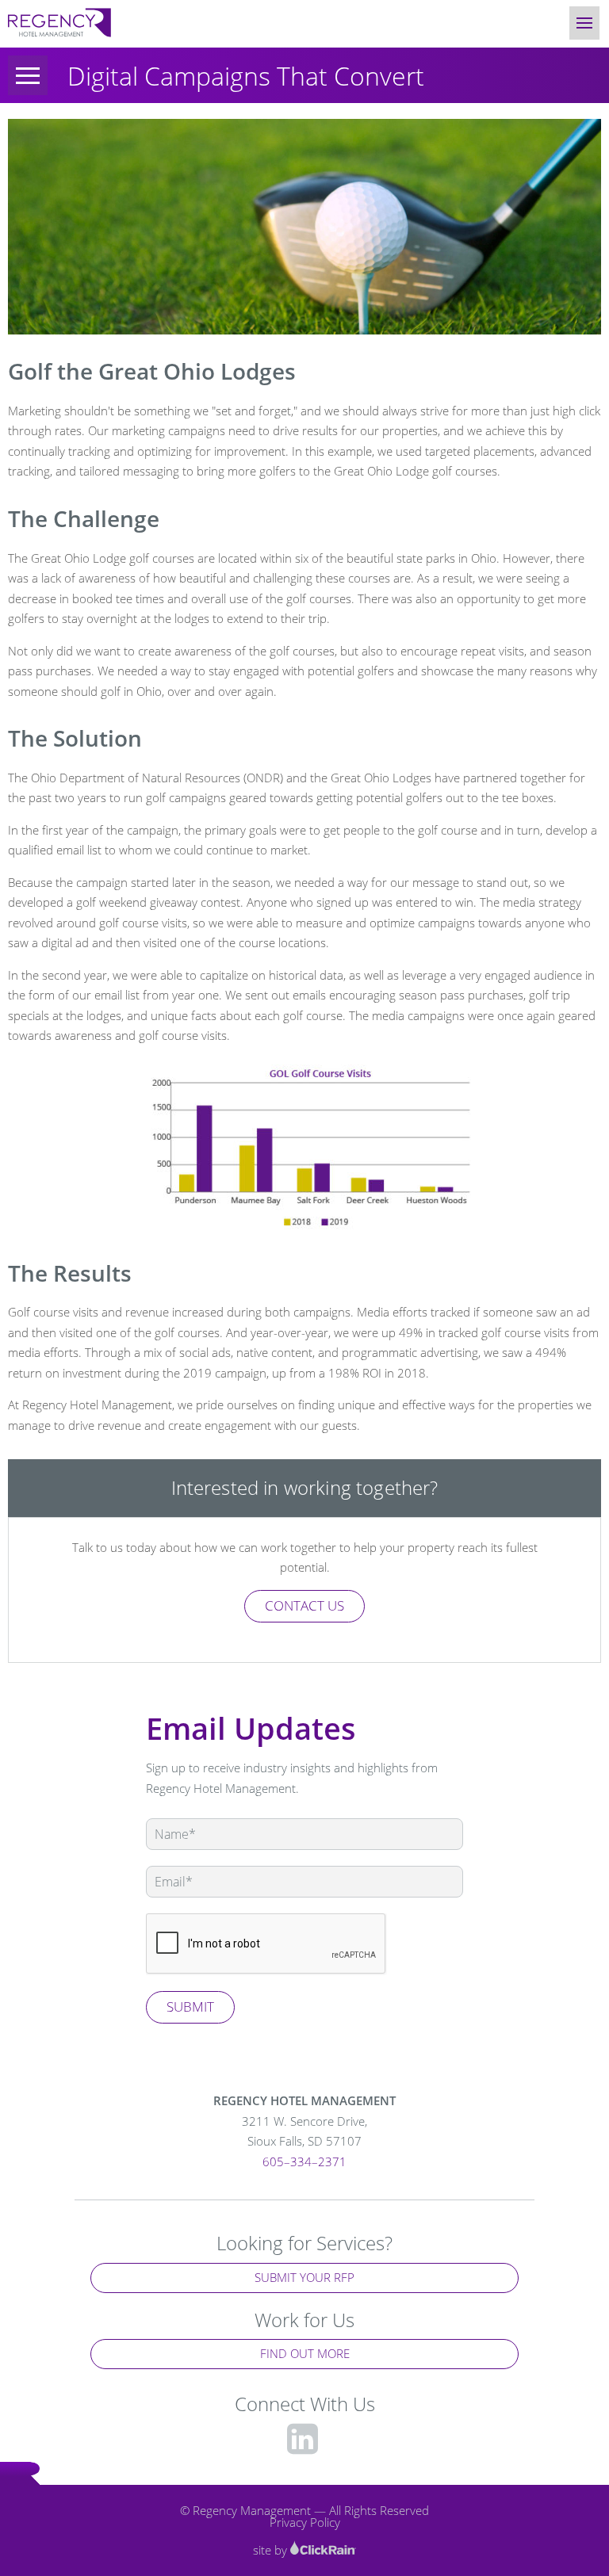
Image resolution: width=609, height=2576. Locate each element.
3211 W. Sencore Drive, (304, 2131)
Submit (190, 2007)
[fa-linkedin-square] (303, 2438)
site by (272, 2550)
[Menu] (28, 75)
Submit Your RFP (304, 2277)
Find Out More (305, 2353)
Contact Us (304, 1605)
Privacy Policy (305, 2522)
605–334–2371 (304, 2161)
